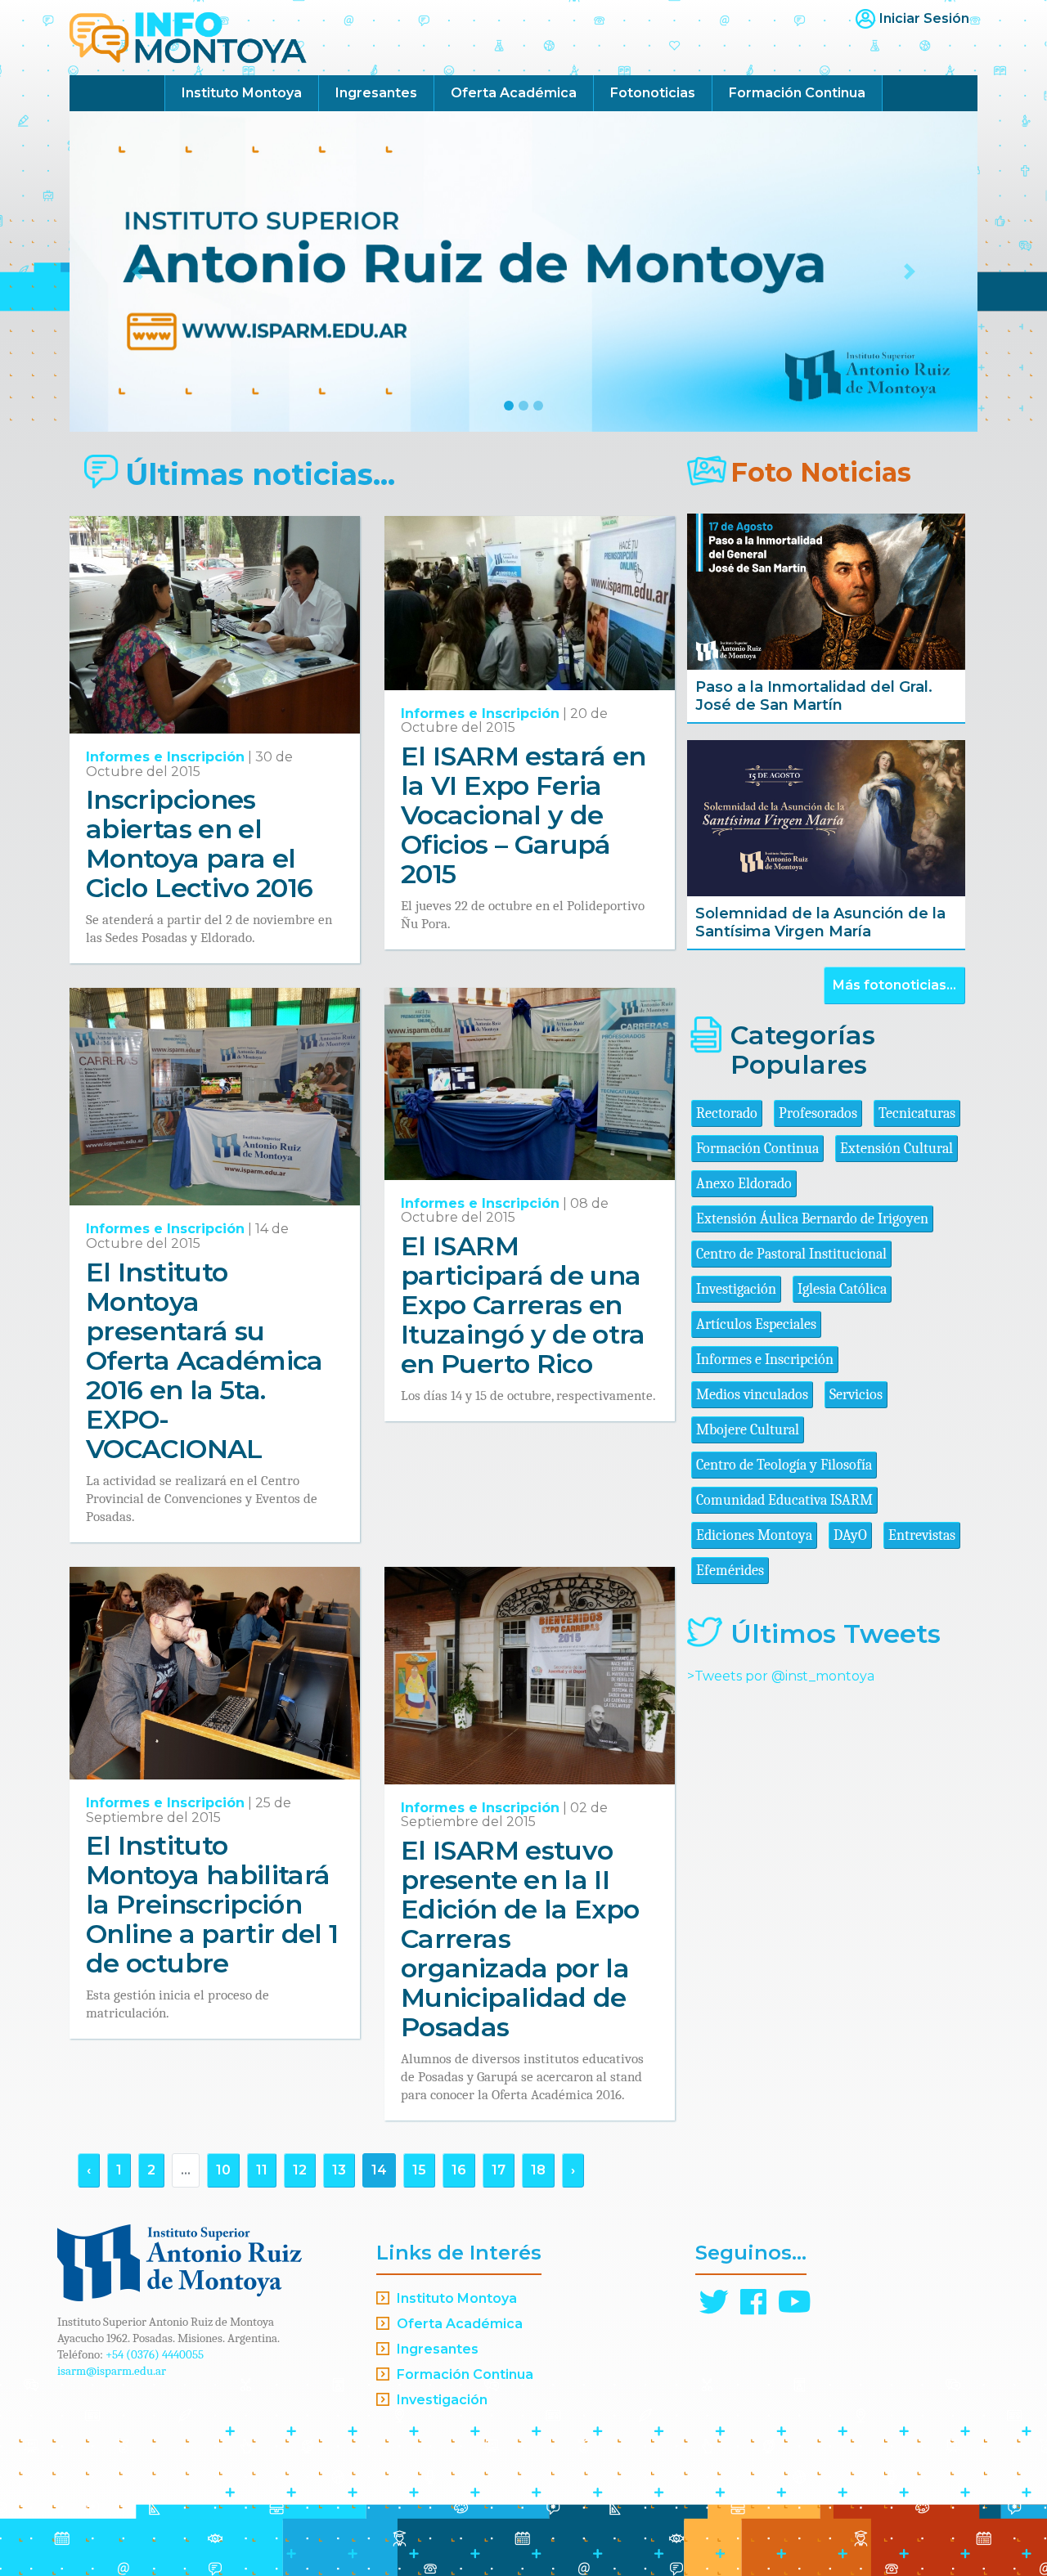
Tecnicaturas (917, 1113)
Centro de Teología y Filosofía (784, 1465)
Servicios (856, 1395)
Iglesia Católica (842, 1289)
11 (262, 2170)
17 (499, 2170)
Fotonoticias (653, 93)
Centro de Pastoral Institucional (791, 1254)
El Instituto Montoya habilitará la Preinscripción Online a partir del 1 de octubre (212, 1904)
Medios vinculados (752, 1395)
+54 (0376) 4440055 (155, 2354)
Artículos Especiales (756, 1324)
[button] (138, 272)
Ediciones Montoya (754, 1535)
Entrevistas (922, 1535)
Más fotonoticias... (894, 985)
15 (419, 2170)
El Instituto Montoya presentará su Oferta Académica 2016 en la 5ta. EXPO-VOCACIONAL (204, 1360)
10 (223, 2170)
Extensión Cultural (896, 1149)
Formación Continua (797, 93)
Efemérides (730, 1571)
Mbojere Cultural (748, 1430)
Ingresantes (376, 93)
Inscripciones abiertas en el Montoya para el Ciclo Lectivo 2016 (199, 844)
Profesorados (818, 1113)
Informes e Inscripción (165, 757)
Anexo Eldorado (744, 1184)
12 (300, 2170)
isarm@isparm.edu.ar (112, 2371)
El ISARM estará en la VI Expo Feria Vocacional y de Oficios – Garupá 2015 (523, 815)
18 (538, 2170)
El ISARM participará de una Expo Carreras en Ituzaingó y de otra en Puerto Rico (523, 1305)
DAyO (850, 1535)
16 (459, 2170)
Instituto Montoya (242, 93)
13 (339, 2170)
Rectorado (727, 1113)
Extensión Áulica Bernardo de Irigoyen (812, 1219)
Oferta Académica (514, 93)
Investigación (736, 1289)
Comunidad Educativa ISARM (784, 1500)
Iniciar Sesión (924, 18)
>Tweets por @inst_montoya (781, 1676)
